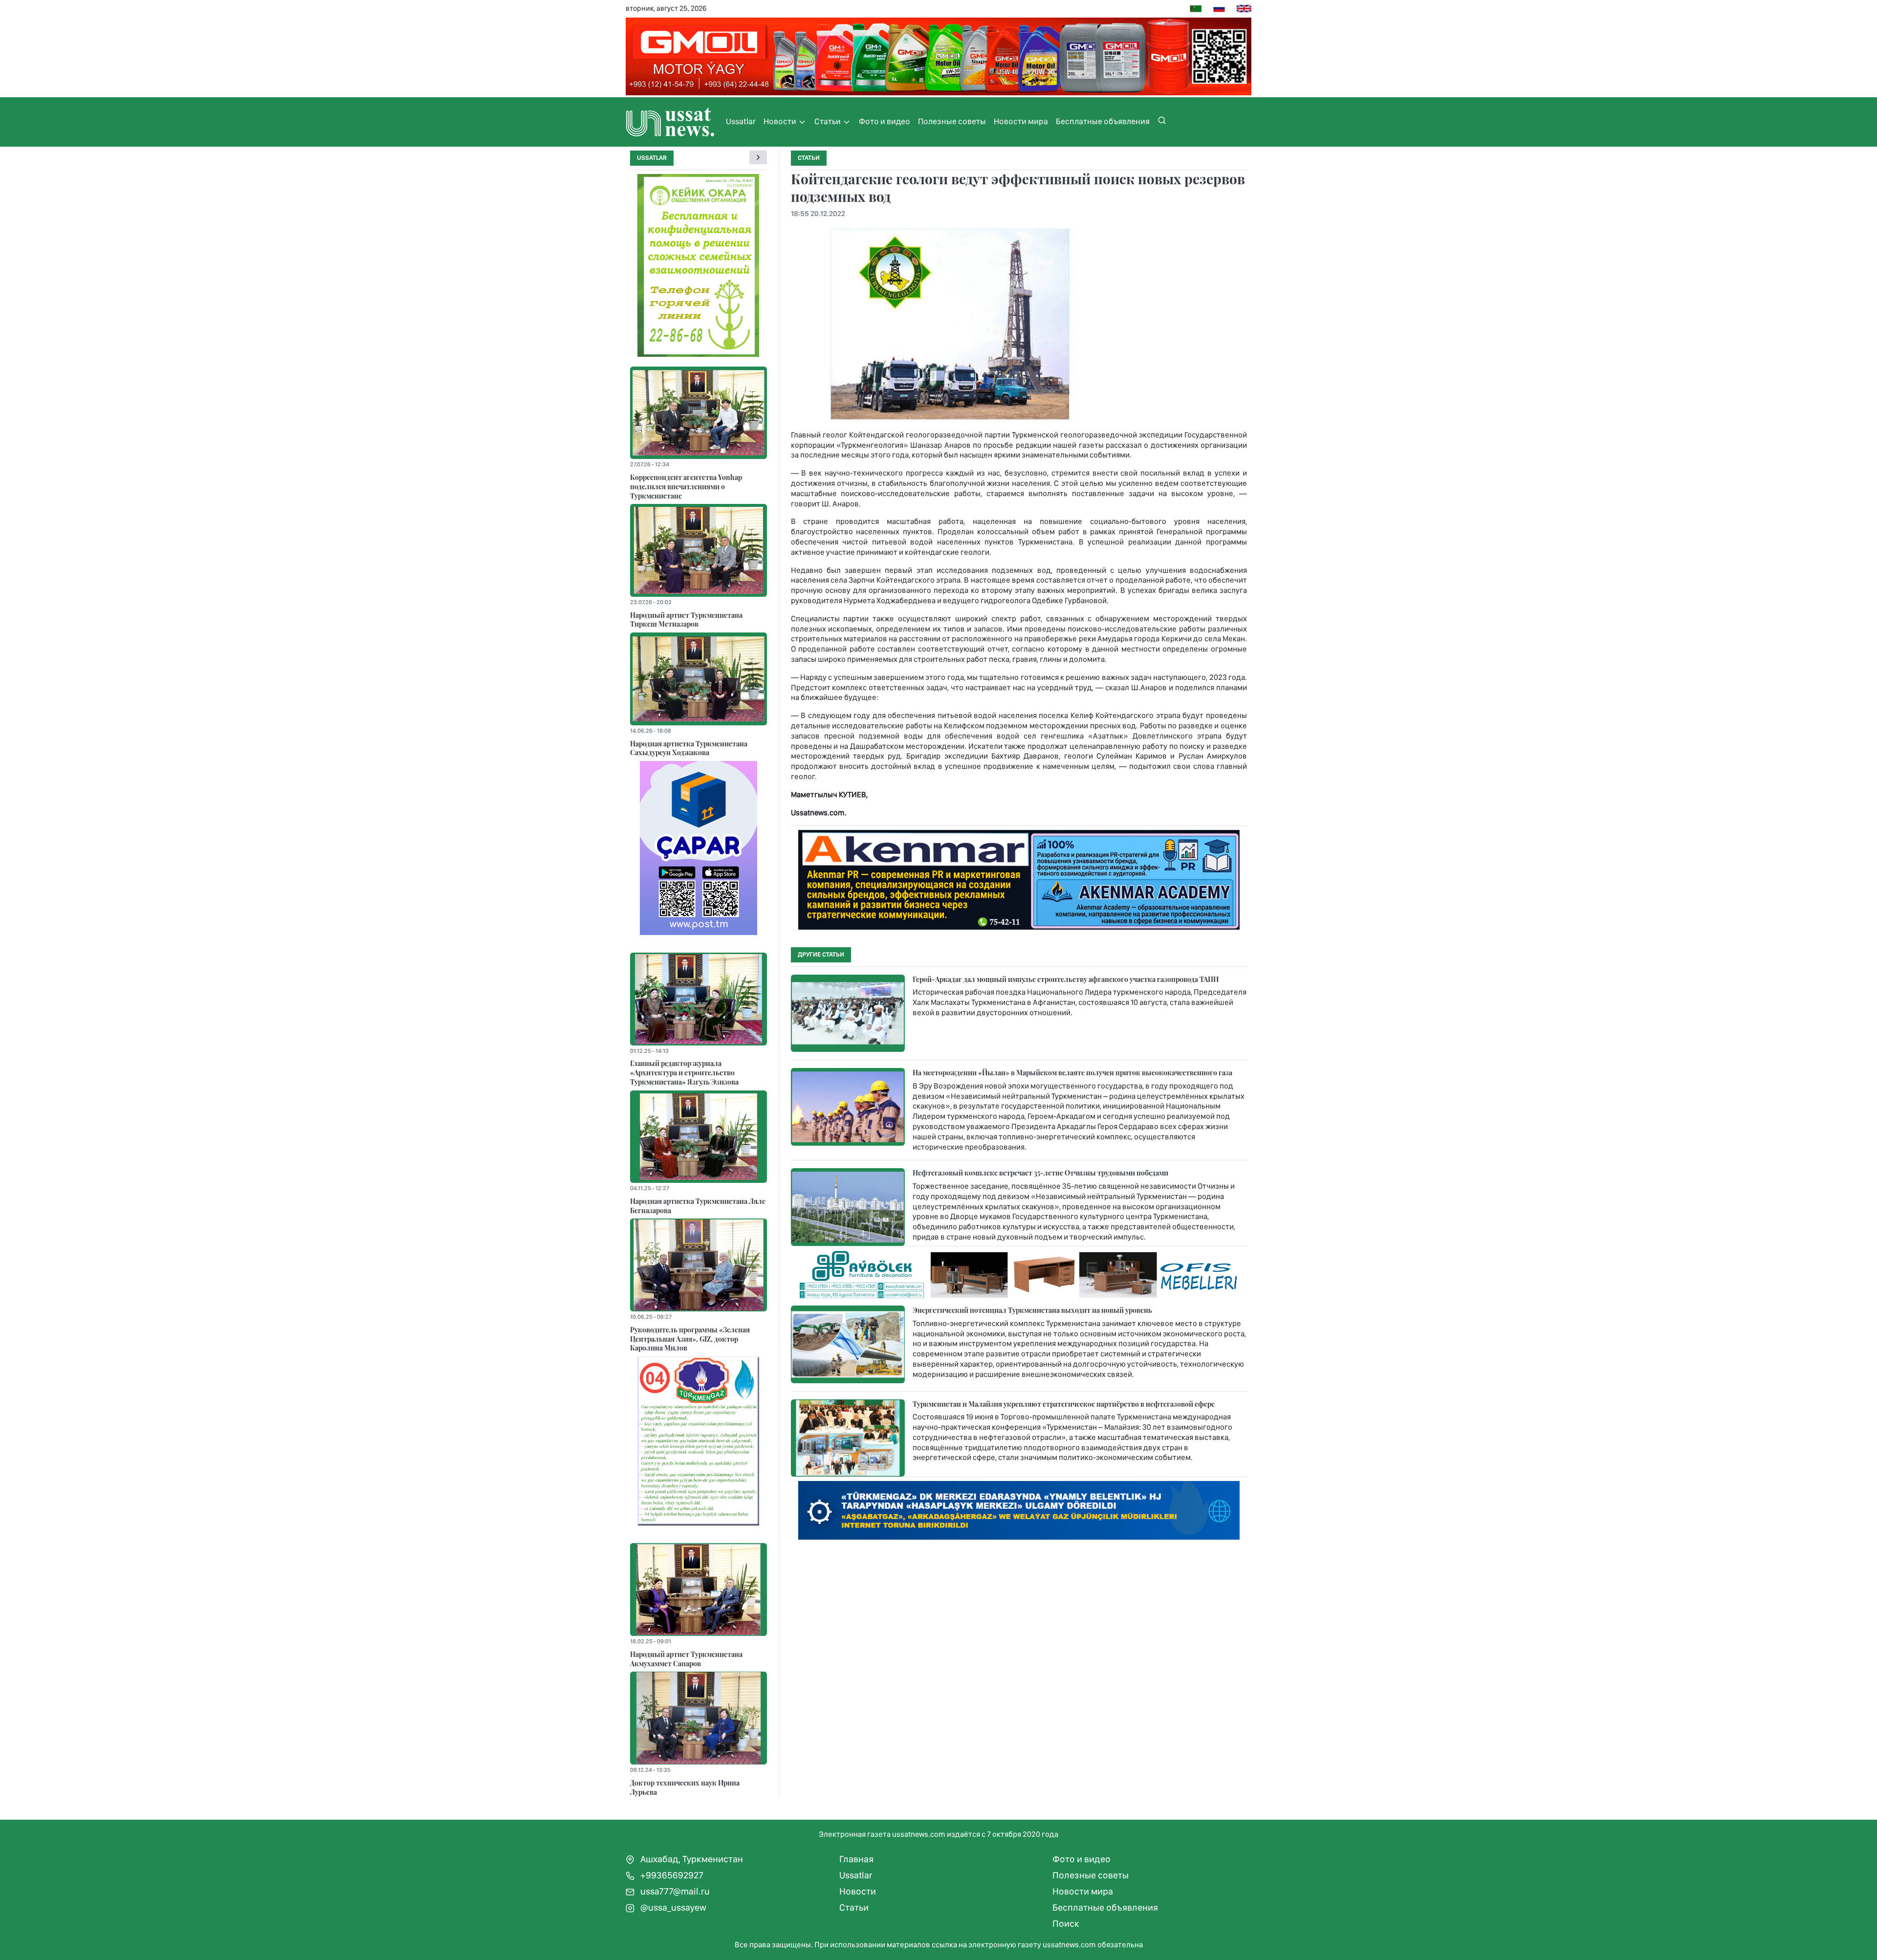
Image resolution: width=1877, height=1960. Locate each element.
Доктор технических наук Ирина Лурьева (685, 1787)
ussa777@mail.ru (674, 1891)
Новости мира (1021, 121)
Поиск (1066, 1924)
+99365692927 (671, 1875)
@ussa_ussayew (672, 1907)
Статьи (828, 121)
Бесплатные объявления (1103, 121)
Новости (781, 121)
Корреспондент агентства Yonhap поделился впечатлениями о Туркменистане (686, 486)
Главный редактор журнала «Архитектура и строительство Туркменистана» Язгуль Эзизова (684, 1072)
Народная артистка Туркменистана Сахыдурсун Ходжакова (689, 748)
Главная (856, 1859)
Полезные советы (952, 121)
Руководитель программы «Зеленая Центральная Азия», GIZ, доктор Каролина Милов (690, 1339)
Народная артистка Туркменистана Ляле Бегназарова (698, 1206)
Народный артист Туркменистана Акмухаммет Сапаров (686, 1659)
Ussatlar (741, 121)
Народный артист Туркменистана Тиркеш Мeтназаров (686, 620)
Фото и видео (884, 121)
